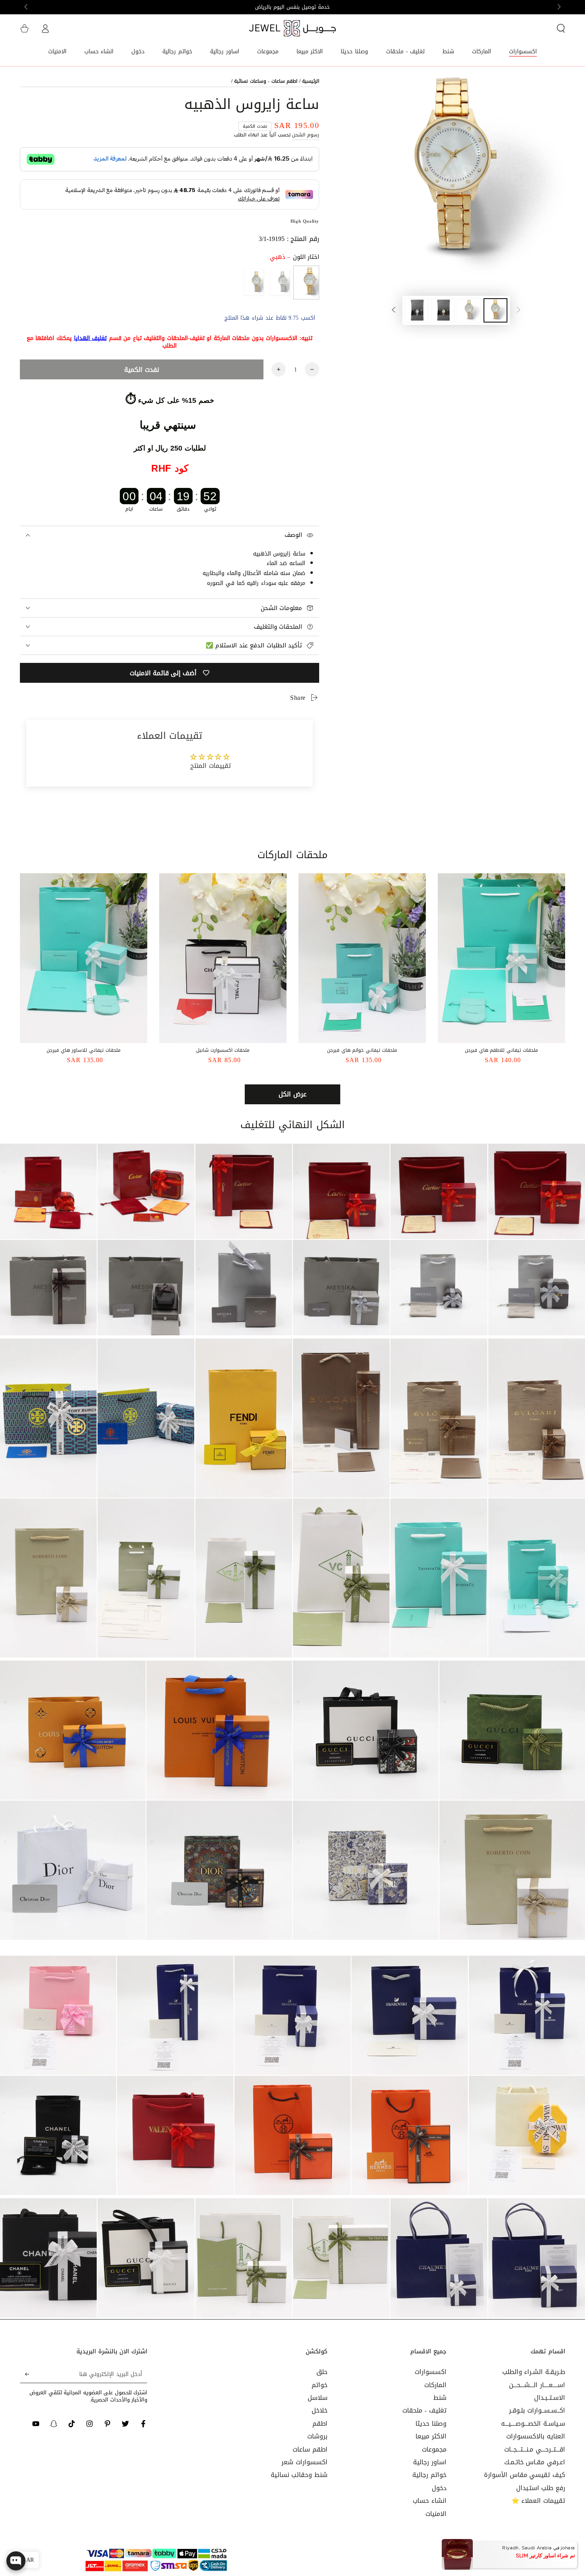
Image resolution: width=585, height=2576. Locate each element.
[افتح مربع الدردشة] (16, 2561)
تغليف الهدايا (91, 338)
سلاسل (318, 2398)
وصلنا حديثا (431, 2423)
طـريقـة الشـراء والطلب (534, 2372)
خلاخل (320, 2410)
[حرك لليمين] (27, 7)
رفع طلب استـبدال (541, 2488)
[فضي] (280, 283)
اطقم (320, 2423)
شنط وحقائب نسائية (299, 2475)
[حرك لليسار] (558, 7)
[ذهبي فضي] (254, 283)
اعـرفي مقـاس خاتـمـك (535, 2462)
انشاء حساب (430, 2501)
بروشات (317, 2436)
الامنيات (436, 2514)
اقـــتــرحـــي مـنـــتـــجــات (535, 2449)
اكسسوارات (431, 2372)
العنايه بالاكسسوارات (536, 2436)
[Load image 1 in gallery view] (495, 310)
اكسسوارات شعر (304, 2462)
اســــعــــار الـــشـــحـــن (537, 2385)
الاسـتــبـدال (550, 2398)
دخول (439, 2488)
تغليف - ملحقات (424, 2410)
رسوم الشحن (306, 135)
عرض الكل (292, 1094)
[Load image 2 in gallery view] (469, 310)
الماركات (435, 2385)
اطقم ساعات (310, 2449)
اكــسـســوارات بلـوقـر (537, 2410)
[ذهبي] (306, 283)
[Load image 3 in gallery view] (443, 310)
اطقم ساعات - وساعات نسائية (266, 81)
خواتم (320, 2385)
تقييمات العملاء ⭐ (538, 2501)
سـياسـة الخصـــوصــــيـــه (533, 2423)
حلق (322, 2372)
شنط (440, 2398)
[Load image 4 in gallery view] (417, 310)
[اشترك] (24, 2374)
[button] (561, 28)
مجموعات (434, 2449)
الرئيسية (311, 81)
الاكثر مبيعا (431, 2436)
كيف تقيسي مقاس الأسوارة (525, 2475)
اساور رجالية (430, 2462)
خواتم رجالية (429, 2475)
